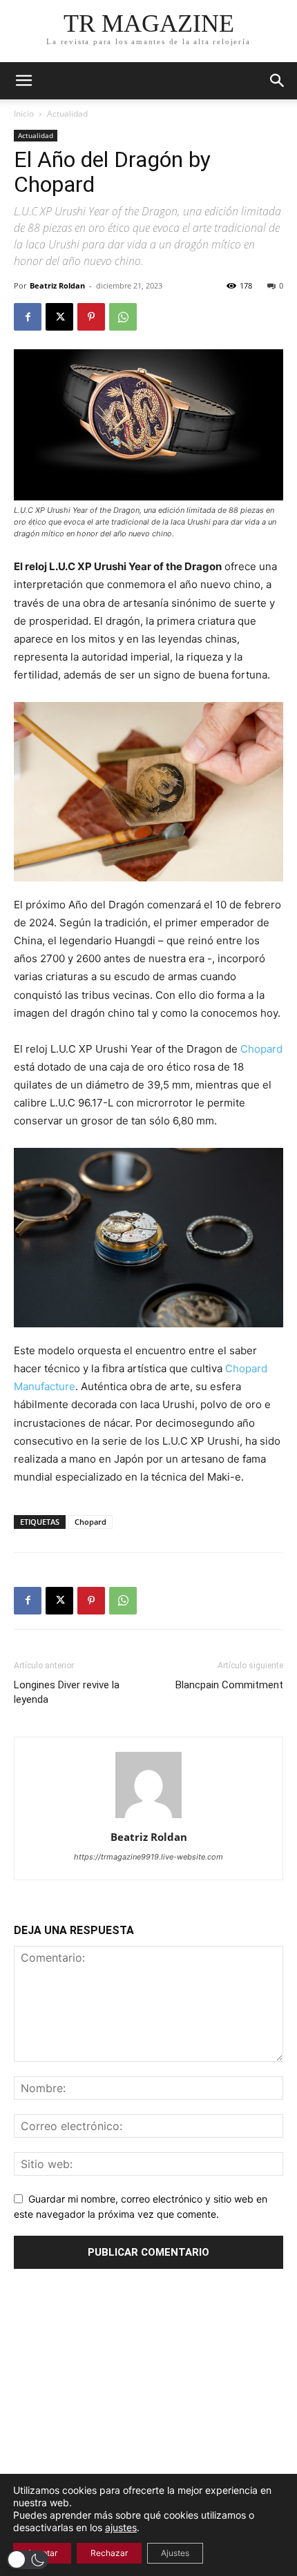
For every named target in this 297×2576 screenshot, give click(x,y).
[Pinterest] (91, 317)
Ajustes (175, 2553)
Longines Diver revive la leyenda (67, 1692)
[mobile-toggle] (23, 81)
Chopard (261, 1049)
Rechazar (109, 2553)
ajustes (121, 2527)
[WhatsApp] (123, 317)
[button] (278, 81)
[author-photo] (148, 1818)
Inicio (24, 114)
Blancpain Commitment (229, 1685)
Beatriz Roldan (57, 285)
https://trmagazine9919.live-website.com (148, 1857)
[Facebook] (28, 317)
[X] (59, 317)
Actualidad (67, 114)
